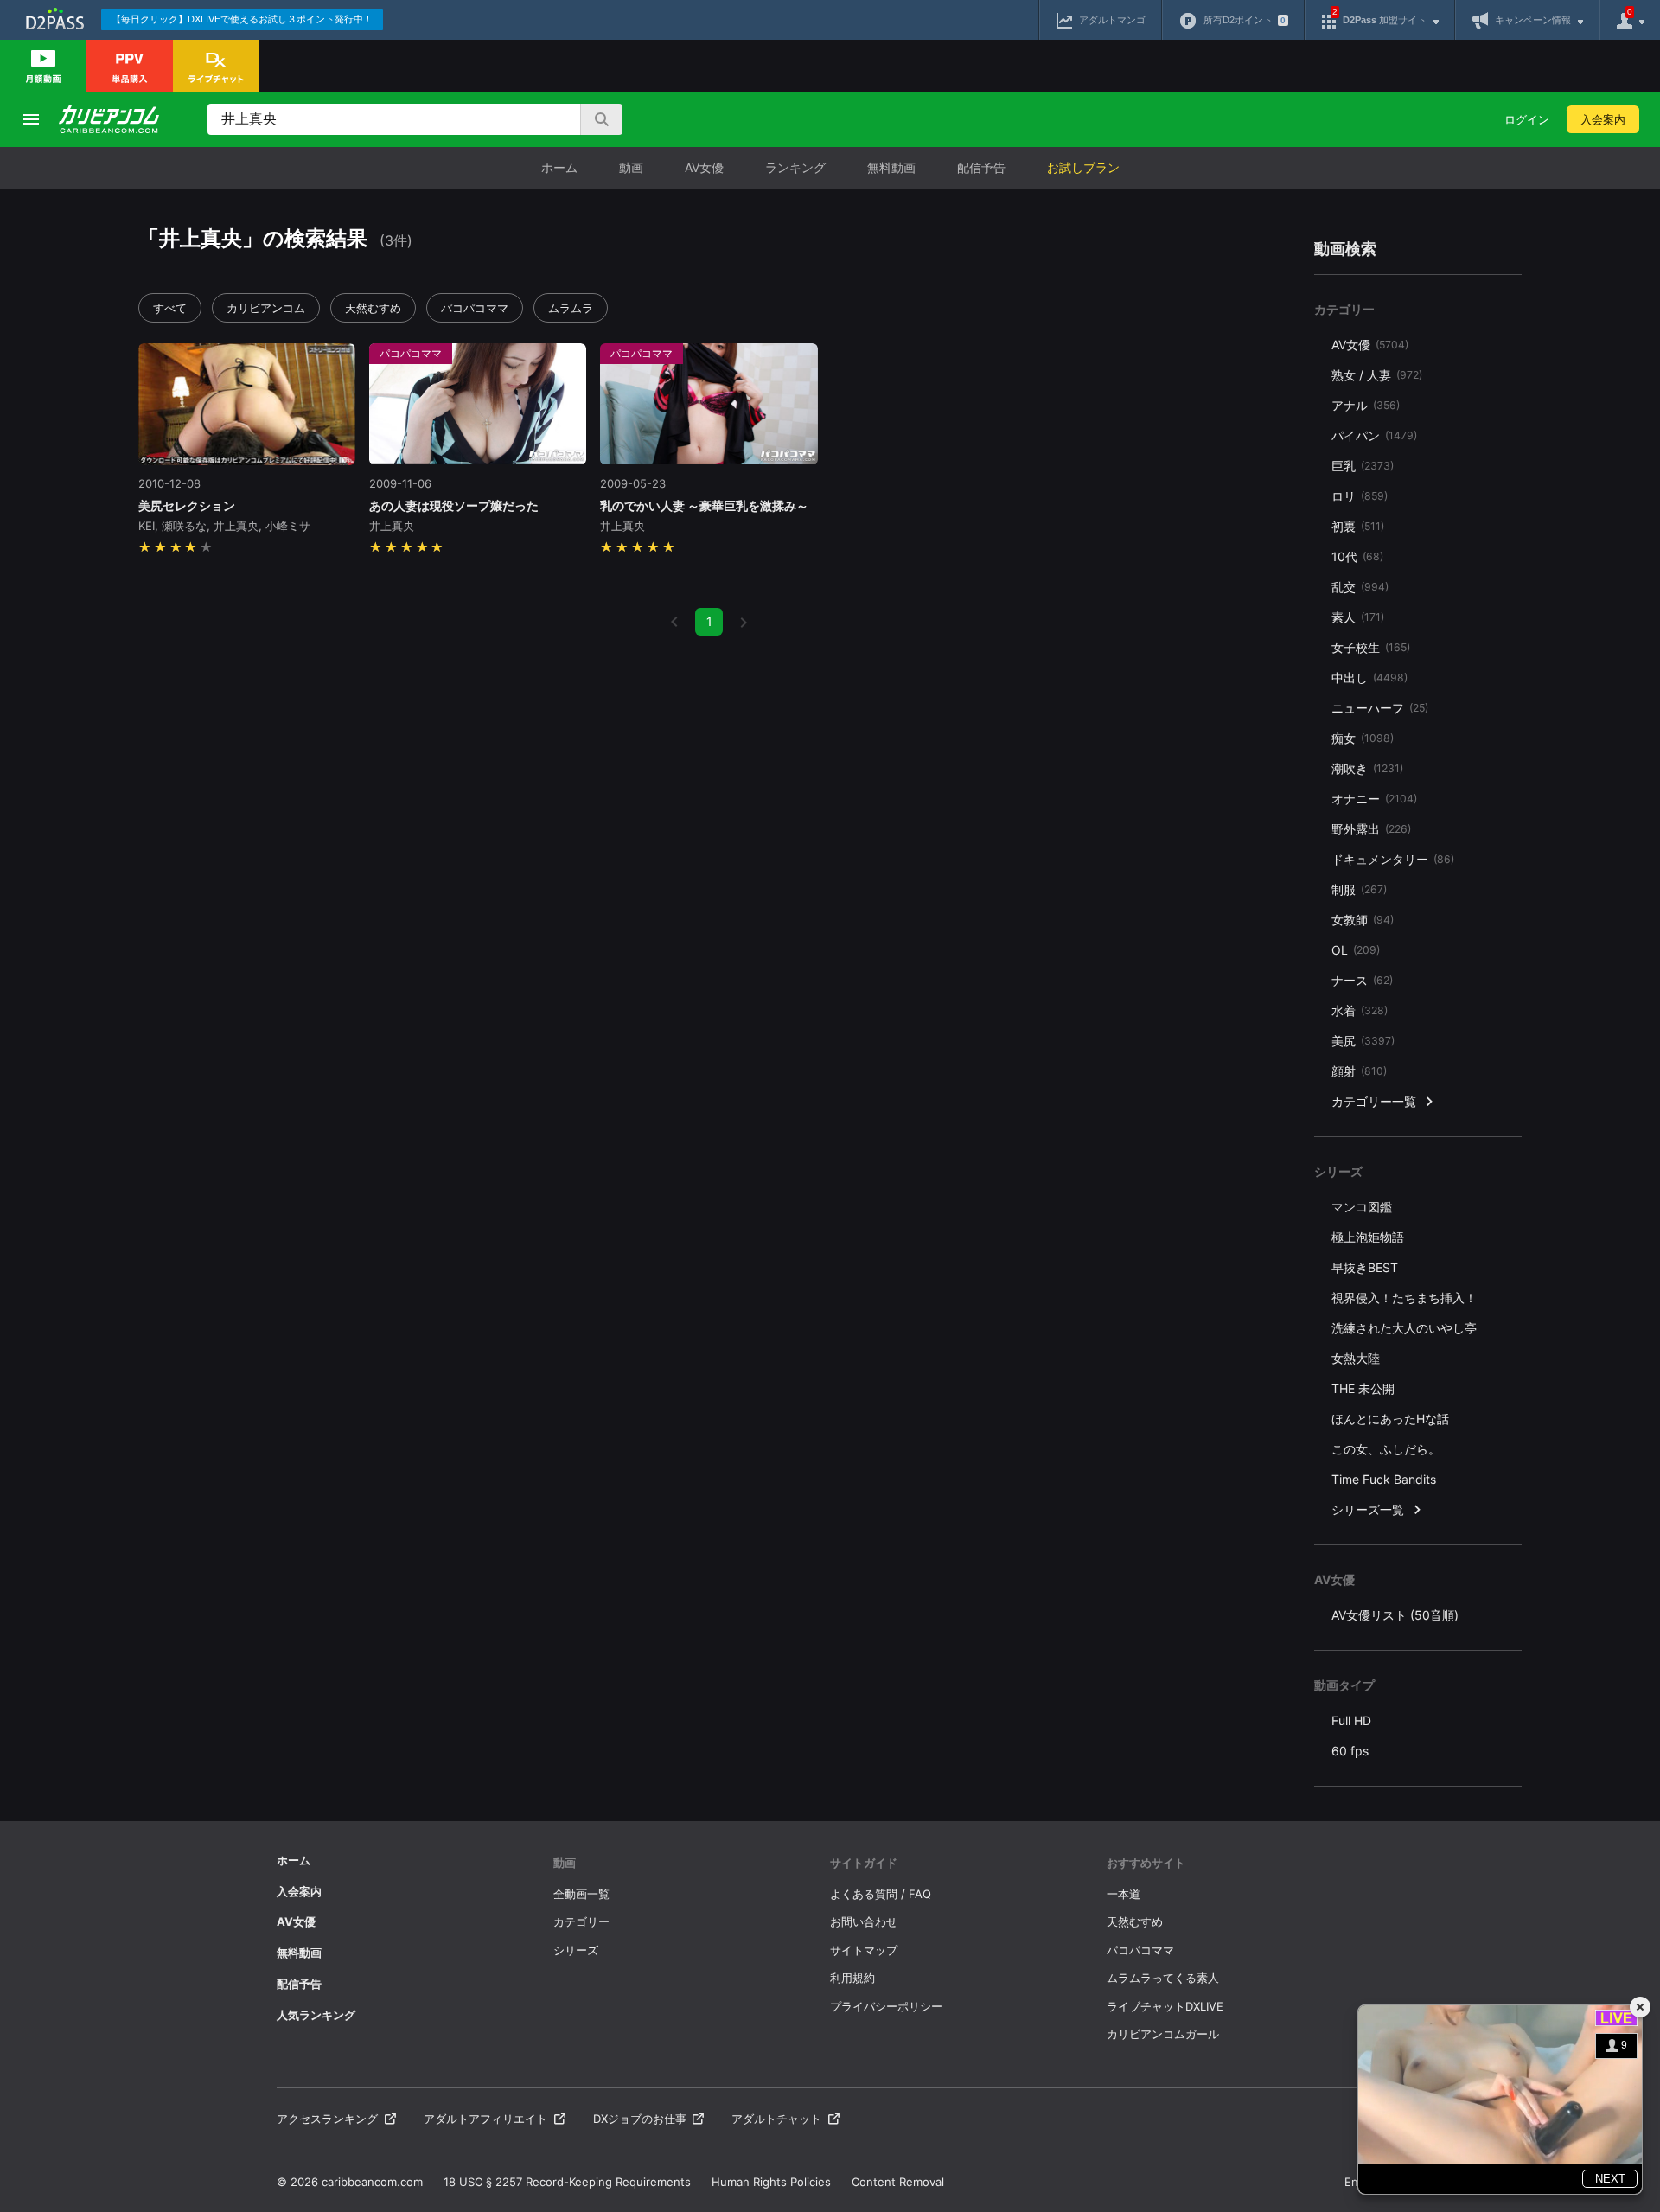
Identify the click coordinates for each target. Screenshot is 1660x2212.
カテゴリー (581, 1921)
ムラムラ (571, 308)
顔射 (1359, 1071)
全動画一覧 (581, 1894)
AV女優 (704, 167)
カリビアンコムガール (1163, 2034)
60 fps (1350, 1751)
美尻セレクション (187, 505)
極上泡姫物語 (1368, 1237)
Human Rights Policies (771, 2182)
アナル (1366, 405)
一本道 (1124, 1894)
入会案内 (1603, 119)
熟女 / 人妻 (1377, 375)
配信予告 (981, 167)
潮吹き (1367, 768)
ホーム (559, 167)
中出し (1369, 678)
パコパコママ (475, 308)
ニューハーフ (1380, 708)
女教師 (1363, 920)
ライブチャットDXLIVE (1165, 2006)
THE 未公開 (1363, 1388)
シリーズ (576, 1950)
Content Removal (898, 2182)
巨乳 (1363, 466)
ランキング (795, 167)
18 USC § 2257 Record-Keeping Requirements (567, 2182)
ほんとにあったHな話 (1390, 1419)
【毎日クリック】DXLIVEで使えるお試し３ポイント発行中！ (242, 19)
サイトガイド (864, 1863)
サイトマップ (864, 1950)
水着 (1360, 1010)
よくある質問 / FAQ (881, 1894)
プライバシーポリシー (886, 2006)
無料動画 (891, 167)
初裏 (1358, 526)
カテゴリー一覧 (1374, 1101)
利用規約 (852, 1978)
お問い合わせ (864, 1921)
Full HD (1351, 1720)
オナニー (1374, 799)
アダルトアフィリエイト (485, 2119)
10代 (1357, 556)
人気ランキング (316, 2015)
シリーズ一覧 (1368, 1509)
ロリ (1360, 496)
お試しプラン (1083, 167)
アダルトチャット (776, 2119)
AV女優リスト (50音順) (1395, 1615)
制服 (1359, 889)
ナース (1362, 980)
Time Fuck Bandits (1384, 1479)
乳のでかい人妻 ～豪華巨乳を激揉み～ (704, 505)
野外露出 (1371, 829)
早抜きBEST (1365, 1267)
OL (1356, 950)
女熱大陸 (1356, 1358)
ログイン (1527, 119)
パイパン (1374, 435)
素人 (1358, 617)
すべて (170, 308)
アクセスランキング (327, 2119)
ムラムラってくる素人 (1163, 1978)
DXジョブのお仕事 (640, 2119)
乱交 (1360, 587)
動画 (631, 167)
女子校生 (1371, 647)
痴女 (1363, 738)
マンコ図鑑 (1362, 1207)
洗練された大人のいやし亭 (1404, 1328)
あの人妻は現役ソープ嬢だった (454, 505)
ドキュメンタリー (1393, 859)
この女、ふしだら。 (1386, 1449)
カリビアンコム (266, 308)
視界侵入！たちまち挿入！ (1404, 1298)
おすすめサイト (1146, 1863)
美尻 (1363, 1041)
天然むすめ (373, 308)
